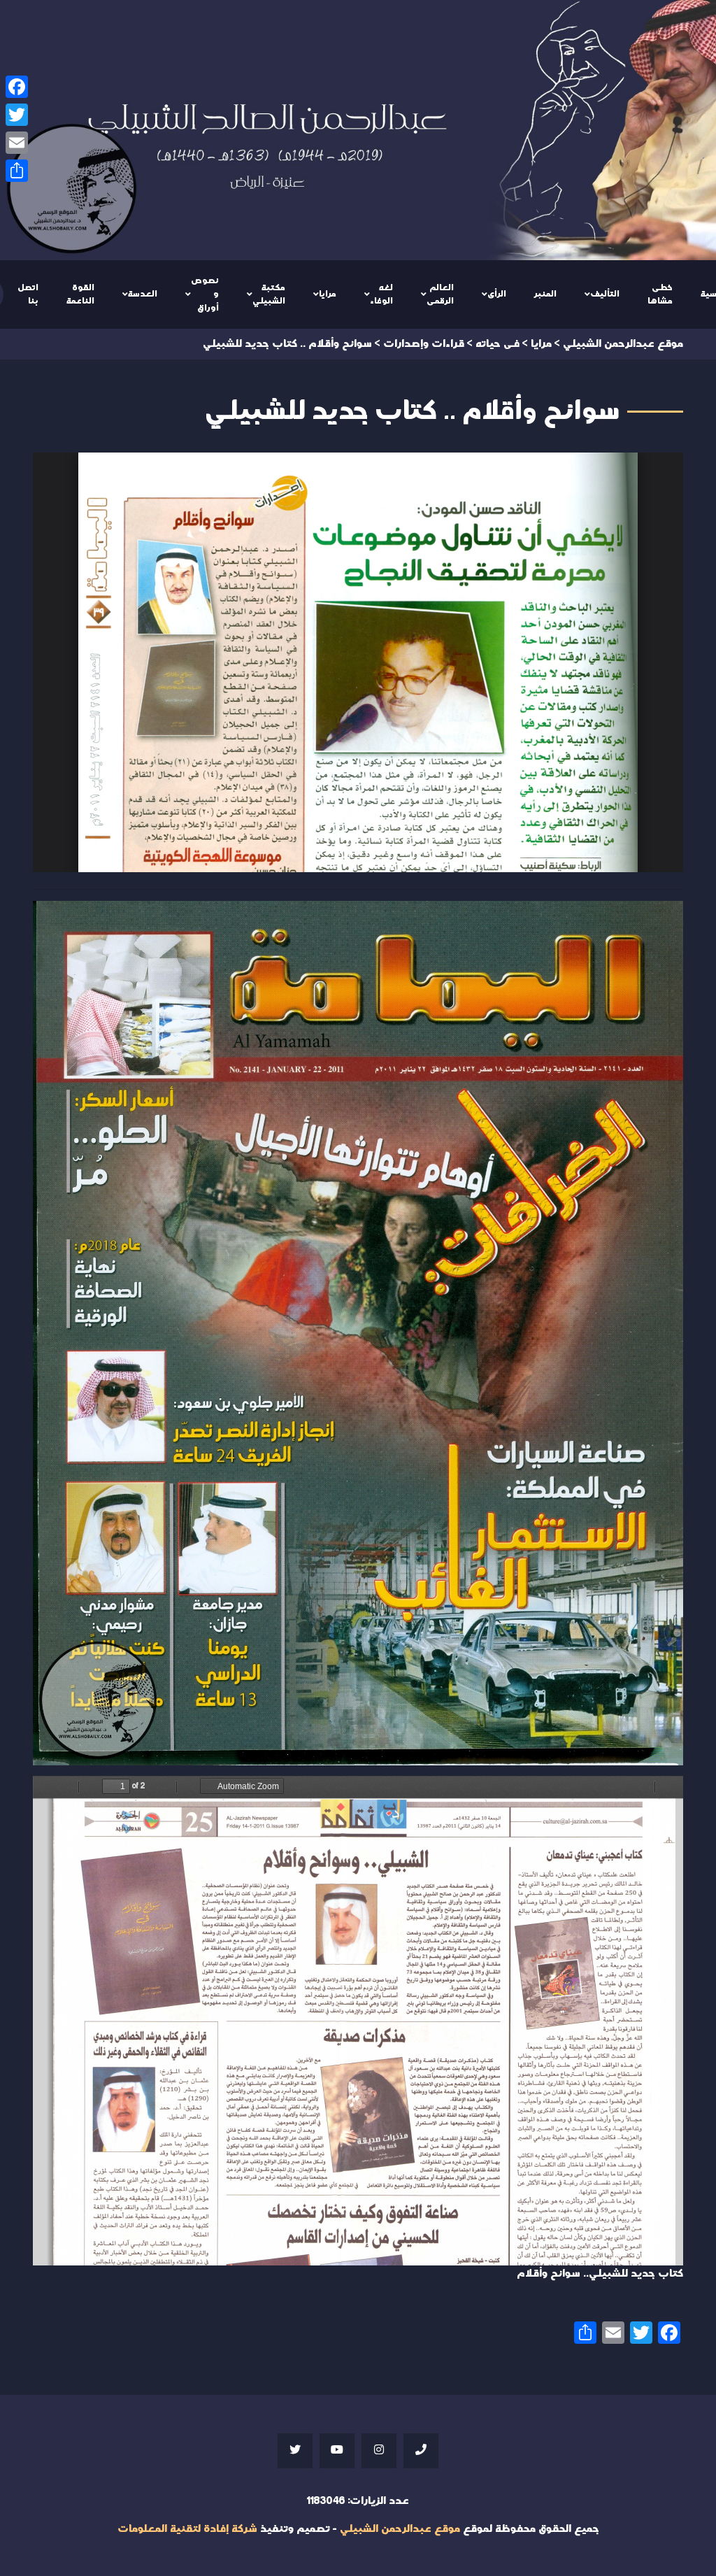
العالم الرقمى (440, 294)
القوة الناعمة (80, 294)
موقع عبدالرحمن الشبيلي (400, 2529)
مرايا (328, 294)
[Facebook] (17, 87)
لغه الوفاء (381, 294)
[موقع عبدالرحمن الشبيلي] (358, 130)
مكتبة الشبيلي (269, 294)
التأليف (605, 294)
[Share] (17, 171)
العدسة (143, 294)
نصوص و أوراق (205, 294)
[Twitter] (17, 115)
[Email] (17, 143)
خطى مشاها (660, 294)
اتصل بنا (28, 294)
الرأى (497, 294)
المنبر (545, 294)
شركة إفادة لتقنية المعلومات (187, 2529)
